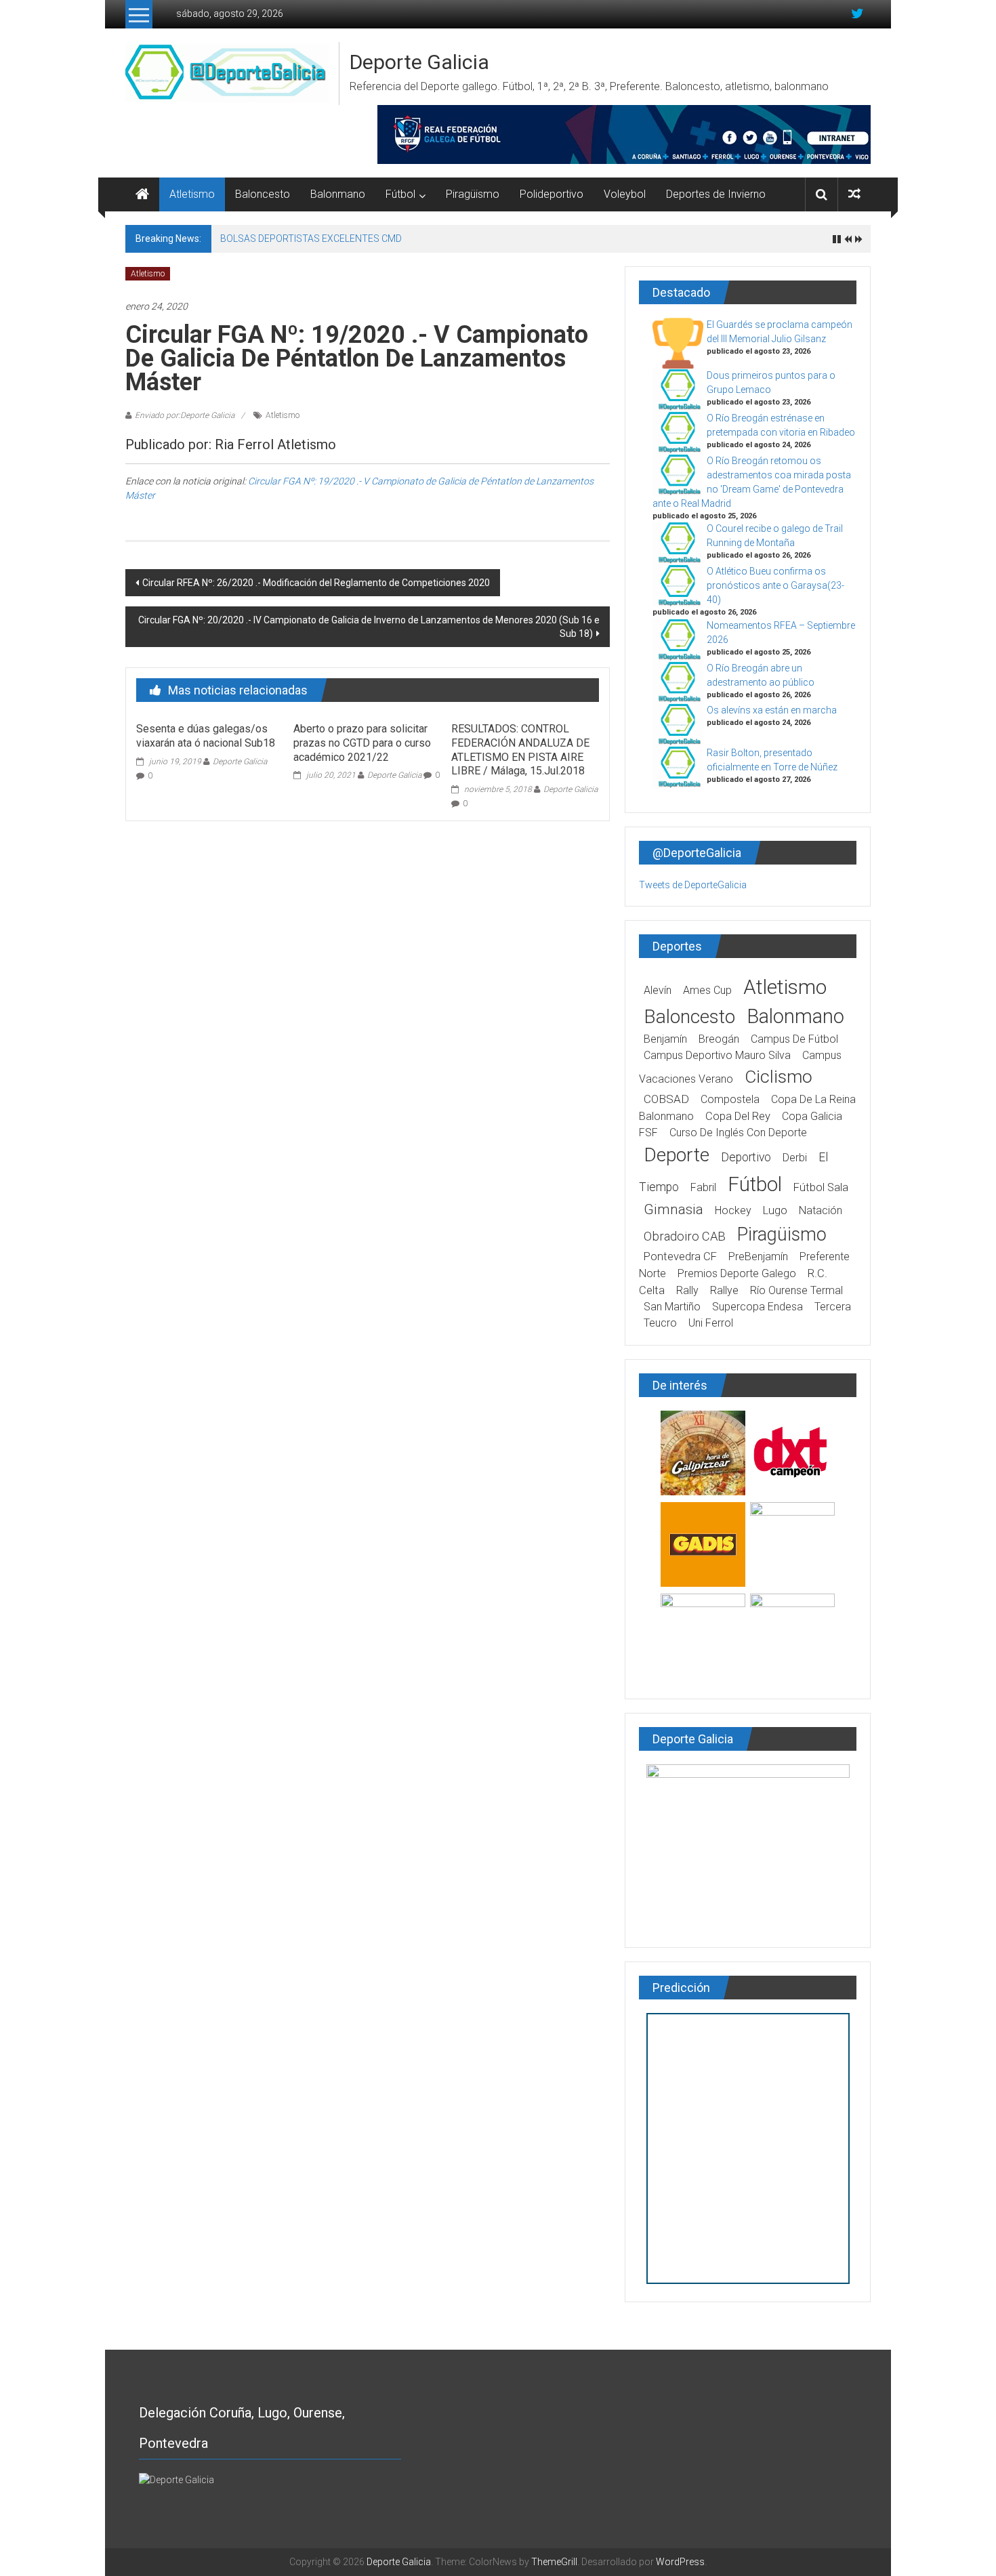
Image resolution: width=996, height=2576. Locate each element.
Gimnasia (673, 1209)
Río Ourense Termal (796, 1290)
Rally (687, 1290)
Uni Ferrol (711, 1323)
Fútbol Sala (821, 1187)
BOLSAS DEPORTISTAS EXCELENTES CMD (311, 238)
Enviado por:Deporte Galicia (185, 415)
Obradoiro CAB (685, 1236)
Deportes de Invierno (716, 194)
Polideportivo (552, 194)
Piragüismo (473, 194)
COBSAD (666, 1099)
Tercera (833, 1307)
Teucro (660, 1323)
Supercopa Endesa (758, 1307)
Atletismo (192, 194)
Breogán (719, 1039)
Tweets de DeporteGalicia (693, 885)
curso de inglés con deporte (738, 1133)
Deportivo (746, 1157)
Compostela (730, 1099)
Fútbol (400, 194)
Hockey (733, 1210)
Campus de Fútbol (794, 1039)
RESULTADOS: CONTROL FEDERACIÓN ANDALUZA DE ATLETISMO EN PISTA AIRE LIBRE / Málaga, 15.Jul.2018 (520, 750)
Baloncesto (263, 194)
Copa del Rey (738, 1116)
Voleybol (625, 194)
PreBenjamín (758, 1256)
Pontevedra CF (680, 1256)
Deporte (677, 1155)
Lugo (775, 1210)
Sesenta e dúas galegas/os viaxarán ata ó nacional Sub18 (206, 736)
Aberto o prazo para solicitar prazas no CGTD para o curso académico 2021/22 (362, 743)
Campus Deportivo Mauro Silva (717, 1055)
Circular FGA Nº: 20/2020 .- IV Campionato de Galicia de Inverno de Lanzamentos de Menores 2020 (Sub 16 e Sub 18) (369, 627)
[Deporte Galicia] (142, 194)
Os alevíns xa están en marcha (772, 710)
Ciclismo (779, 1077)
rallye (724, 1290)
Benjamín (665, 1039)
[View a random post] (854, 194)
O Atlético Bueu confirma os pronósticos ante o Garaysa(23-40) (775, 585)
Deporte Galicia (419, 62)
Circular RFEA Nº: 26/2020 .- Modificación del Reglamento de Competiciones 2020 (316, 583)
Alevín (658, 990)
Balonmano (338, 194)
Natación (821, 1210)
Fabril (703, 1187)
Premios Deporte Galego (737, 1273)
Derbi (795, 1158)
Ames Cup (707, 990)
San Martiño (672, 1307)
